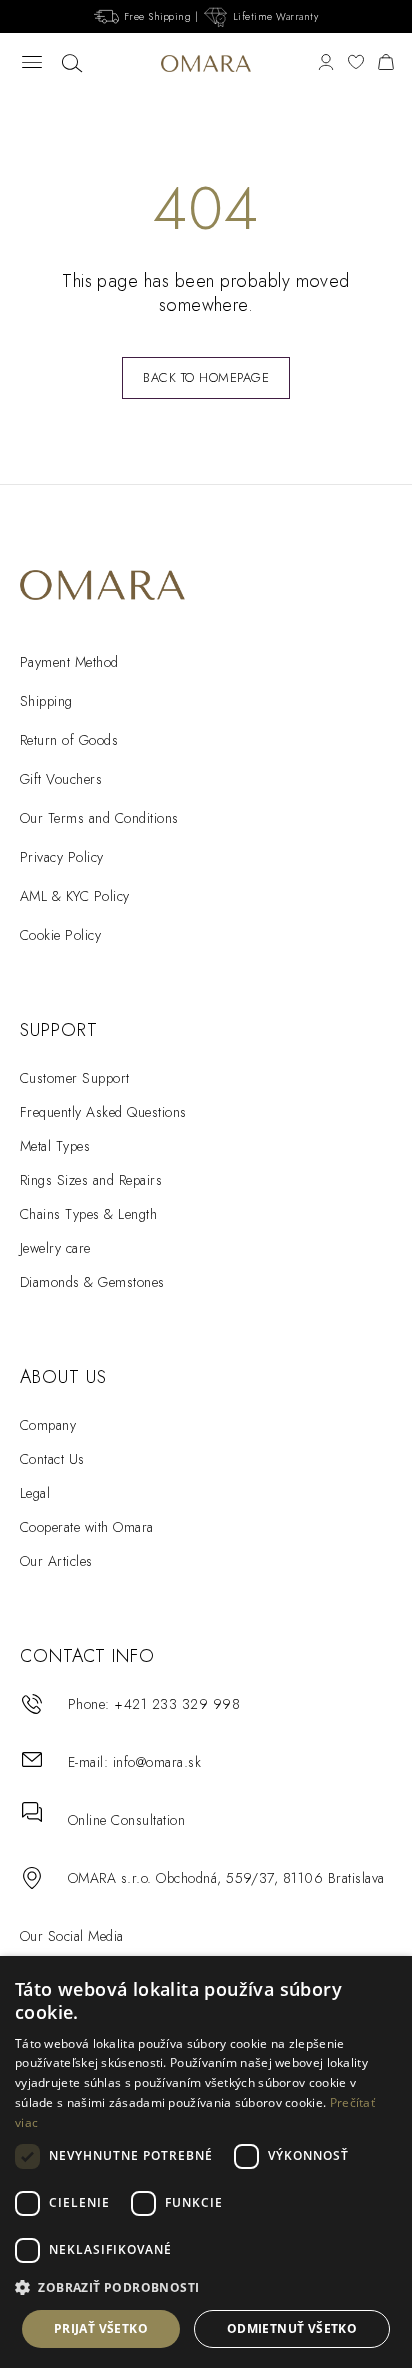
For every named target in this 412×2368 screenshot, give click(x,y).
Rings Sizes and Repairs (91, 1180)
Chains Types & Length (88, 1214)
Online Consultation (126, 1820)
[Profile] (326, 63)
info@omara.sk (157, 1762)
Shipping (46, 701)
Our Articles (56, 1561)
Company (48, 1425)
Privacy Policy (62, 857)
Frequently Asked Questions (103, 1112)
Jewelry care (55, 1248)
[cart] (386, 63)
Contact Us (52, 1459)
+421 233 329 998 (177, 1704)
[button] (206, 2288)
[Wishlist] (356, 63)
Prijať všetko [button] (101, 2328)
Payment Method (69, 662)
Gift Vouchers (61, 779)
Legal (35, 1493)
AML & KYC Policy (75, 896)
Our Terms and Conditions (99, 818)
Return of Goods (69, 740)
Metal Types (55, 1146)
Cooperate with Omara (87, 1527)
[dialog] (206, 2162)
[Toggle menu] (32, 63)
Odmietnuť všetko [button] (292, 2328)
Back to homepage (206, 377)
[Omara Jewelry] (206, 63)
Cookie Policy (60, 935)
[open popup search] (72, 64)
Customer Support (75, 1078)
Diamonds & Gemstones (92, 1282)
